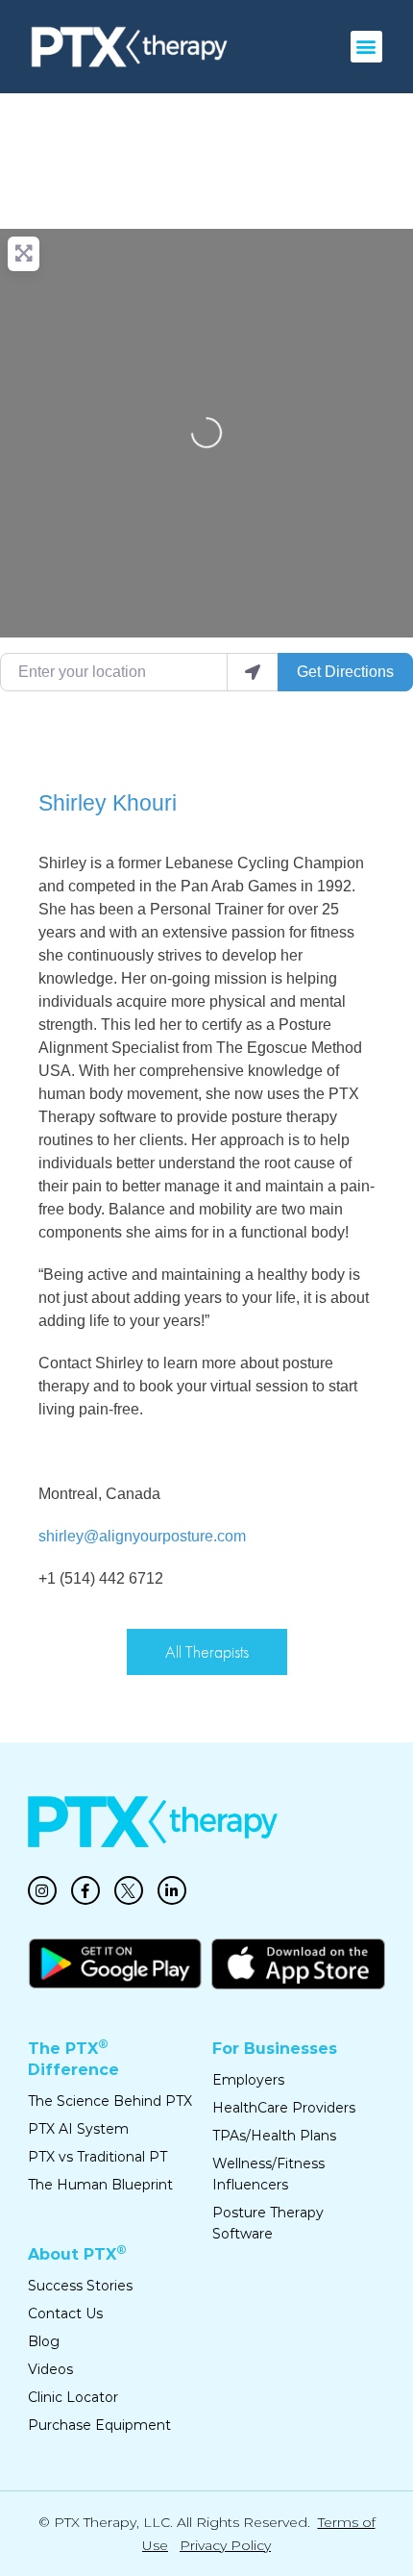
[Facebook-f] (85, 1890)
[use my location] (253, 672)
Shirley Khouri (108, 803)
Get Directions (345, 672)
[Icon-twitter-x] (129, 1890)
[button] (366, 47)
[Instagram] (42, 1890)
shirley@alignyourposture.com (142, 1536)
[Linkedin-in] (172, 1890)
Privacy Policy (225, 2545)
